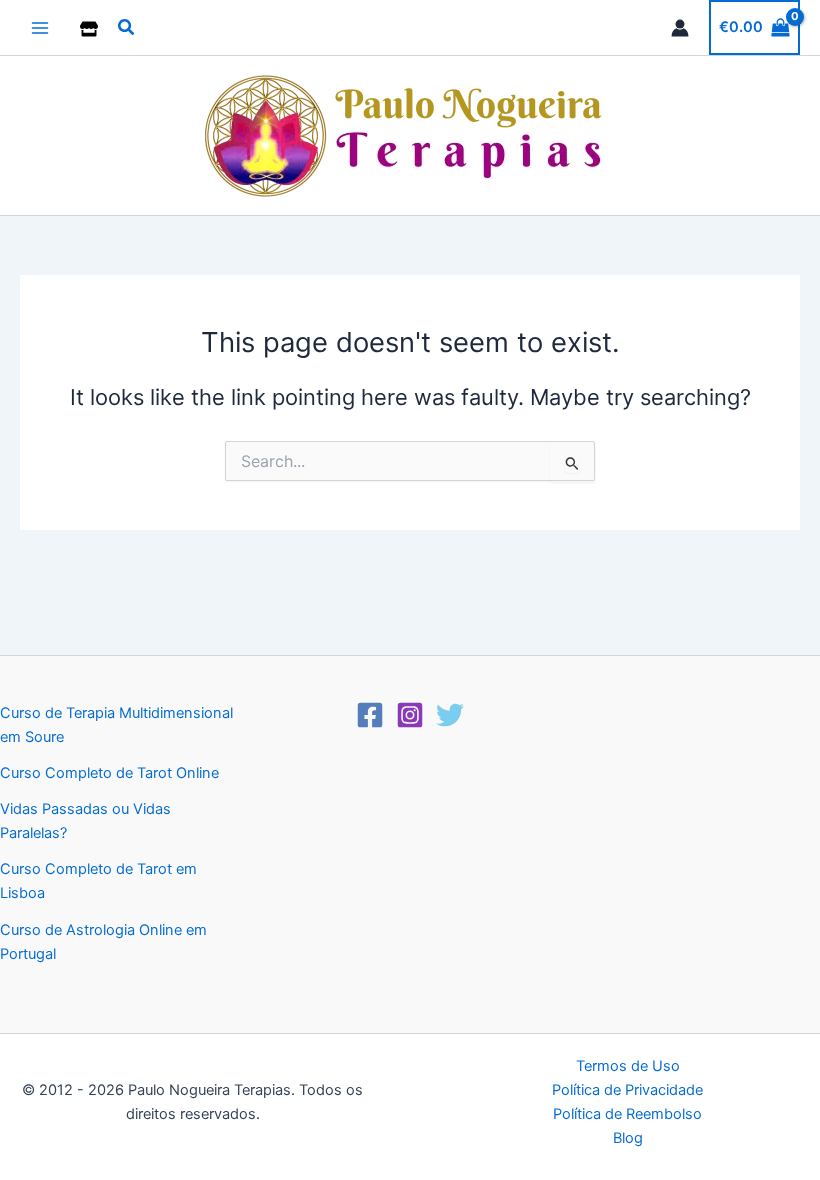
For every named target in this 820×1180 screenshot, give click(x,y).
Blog (628, 1138)
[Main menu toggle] (40, 27)
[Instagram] (410, 715)
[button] (127, 27)
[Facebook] (370, 715)
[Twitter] (450, 715)
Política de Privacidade (627, 1090)
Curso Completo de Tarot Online (109, 773)
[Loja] (89, 29)
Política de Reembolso (627, 1114)
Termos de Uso (628, 1066)
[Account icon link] (680, 28)
